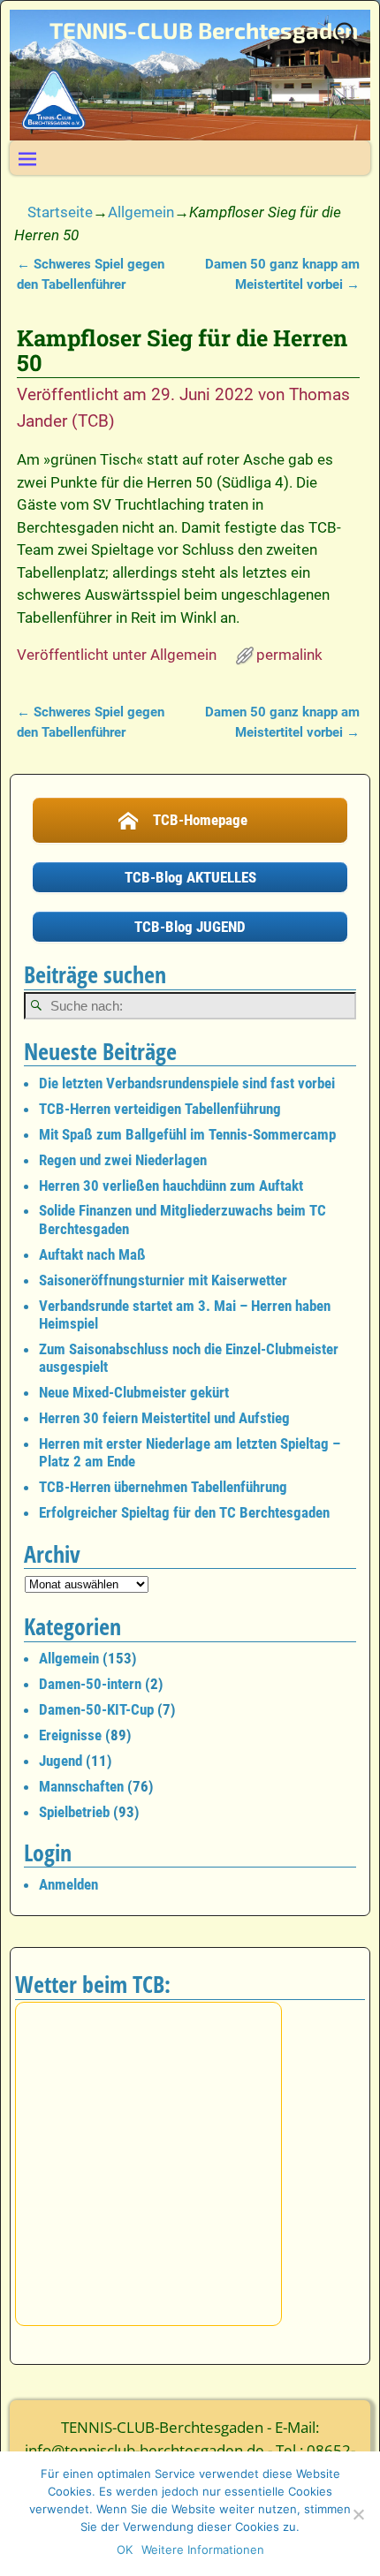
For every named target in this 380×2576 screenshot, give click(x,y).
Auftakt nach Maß (92, 1254)
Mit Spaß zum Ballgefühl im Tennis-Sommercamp (187, 1134)
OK (125, 2549)
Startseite (60, 212)
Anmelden (68, 1884)
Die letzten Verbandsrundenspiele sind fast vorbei (187, 1083)
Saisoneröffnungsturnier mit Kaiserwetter (163, 1280)
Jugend (61, 1761)
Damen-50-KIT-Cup (96, 1709)
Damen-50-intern (90, 1684)
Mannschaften (81, 1786)
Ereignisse (70, 1735)
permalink (289, 655)
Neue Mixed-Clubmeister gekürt (134, 1392)
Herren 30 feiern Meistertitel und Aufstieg (164, 1418)
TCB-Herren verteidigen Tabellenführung (160, 1109)
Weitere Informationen (203, 2549)
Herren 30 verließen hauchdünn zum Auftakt (171, 1186)
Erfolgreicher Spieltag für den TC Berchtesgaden (184, 1512)
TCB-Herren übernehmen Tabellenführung (163, 1487)
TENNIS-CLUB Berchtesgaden (204, 30)
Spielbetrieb (74, 1812)
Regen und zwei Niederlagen (123, 1160)
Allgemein (141, 212)
